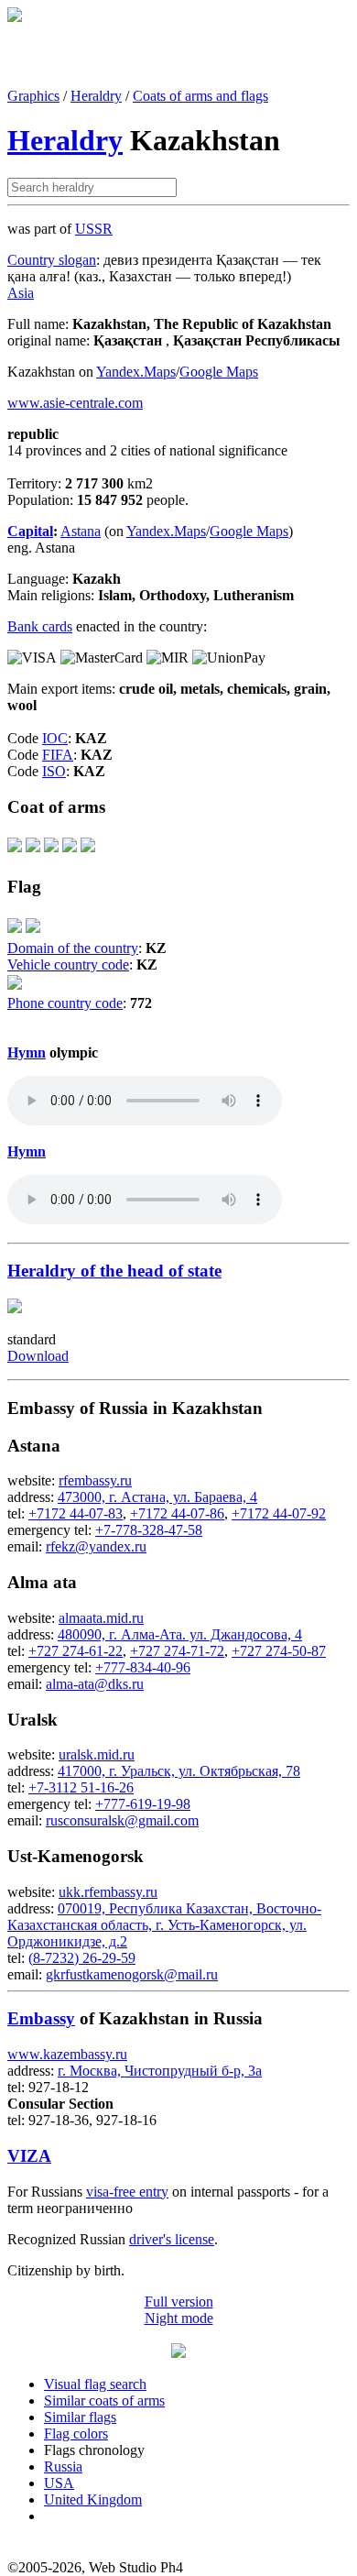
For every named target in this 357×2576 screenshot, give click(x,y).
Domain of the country (73, 948)
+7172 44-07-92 (279, 1513)
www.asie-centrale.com (75, 403)
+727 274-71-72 (177, 1651)
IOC (55, 738)
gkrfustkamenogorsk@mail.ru (132, 1974)
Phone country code (65, 1003)
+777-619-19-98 (143, 1804)
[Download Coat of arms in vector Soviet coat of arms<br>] (88, 851)
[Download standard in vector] (15, 1308)
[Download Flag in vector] (15, 932)
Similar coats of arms (104, 2401)
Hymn (27, 1052)
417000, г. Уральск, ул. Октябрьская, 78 (179, 1771)
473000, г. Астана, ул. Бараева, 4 (157, 1497)
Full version (179, 2302)
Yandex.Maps (136, 372)
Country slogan (52, 260)
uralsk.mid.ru (97, 1754)
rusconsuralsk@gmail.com (122, 1820)
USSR (94, 229)
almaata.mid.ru (101, 1618)
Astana (81, 531)
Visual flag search (95, 2384)
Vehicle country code (68, 965)
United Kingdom (93, 2499)
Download (38, 1356)
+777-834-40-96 (143, 1667)
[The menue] (178, 2353)
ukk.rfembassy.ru (108, 1892)
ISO (54, 771)
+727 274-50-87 (279, 1651)
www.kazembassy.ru (67, 2054)
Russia (63, 2466)
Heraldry (96, 96)
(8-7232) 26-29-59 (82, 1958)
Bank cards (40, 626)
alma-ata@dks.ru (95, 1684)
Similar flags (80, 2417)
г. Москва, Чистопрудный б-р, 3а (160, 2071)
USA (59, 2483)
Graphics (33, 96)
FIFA (58, 755)
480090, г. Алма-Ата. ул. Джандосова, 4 (180, 1634)
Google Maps (219, 372)
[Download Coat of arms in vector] (15, 851)
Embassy (41, 2018)
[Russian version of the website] (15, 17)
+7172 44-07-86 (177, 1513)
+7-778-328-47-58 (149, 1530)
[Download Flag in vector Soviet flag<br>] (33, 932)
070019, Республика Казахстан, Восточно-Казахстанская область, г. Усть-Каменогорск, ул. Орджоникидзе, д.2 (164, 1925)
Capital (30, 531)
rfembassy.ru (95, 1480)
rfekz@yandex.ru (96, 1546)
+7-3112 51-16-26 (81, 1787)
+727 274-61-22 (76, 1651)
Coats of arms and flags (200, 96)
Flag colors (76, 2433)
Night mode (179, 2318)
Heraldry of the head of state (114, 1271)
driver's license (172, 2239)
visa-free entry (127, 2192)
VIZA (29, 2156)
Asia (21, 293)
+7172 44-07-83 (76, 1513)
